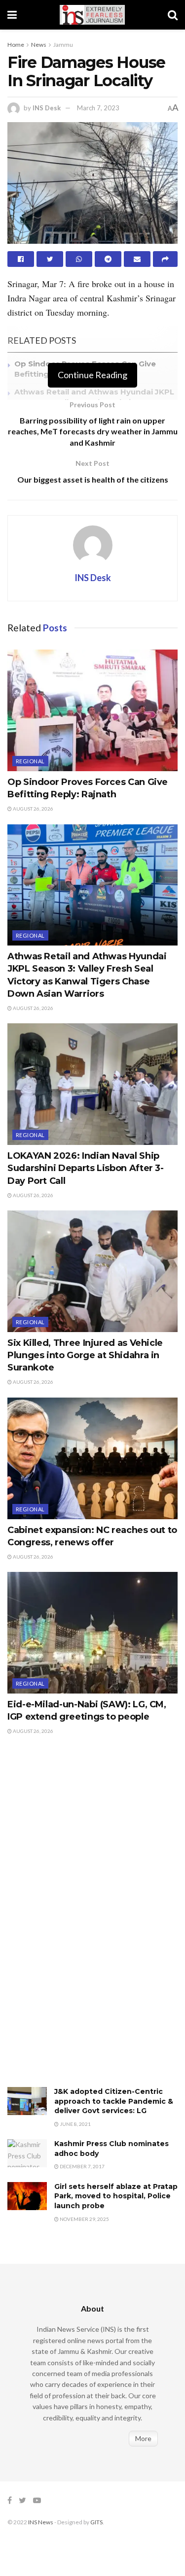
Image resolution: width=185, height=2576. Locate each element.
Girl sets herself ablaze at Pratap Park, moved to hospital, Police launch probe (116, 2196)
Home (16, 45)
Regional (30, 761)
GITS (96, 2522)
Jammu (63, 45)
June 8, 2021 (75, 2124)
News (39, 45)
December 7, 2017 (82, 2166)
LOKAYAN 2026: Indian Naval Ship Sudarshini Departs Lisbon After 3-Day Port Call (86, 1168)
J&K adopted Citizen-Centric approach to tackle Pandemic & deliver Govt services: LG (114, 2101)
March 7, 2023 (98, 108)
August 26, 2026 (33, 809)
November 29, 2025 (84, 2219)
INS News (41, 2522)
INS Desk (47, 108)
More (143, 2438)
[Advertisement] (81, 1922)
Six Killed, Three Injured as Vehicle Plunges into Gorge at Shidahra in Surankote (85, 1355)
